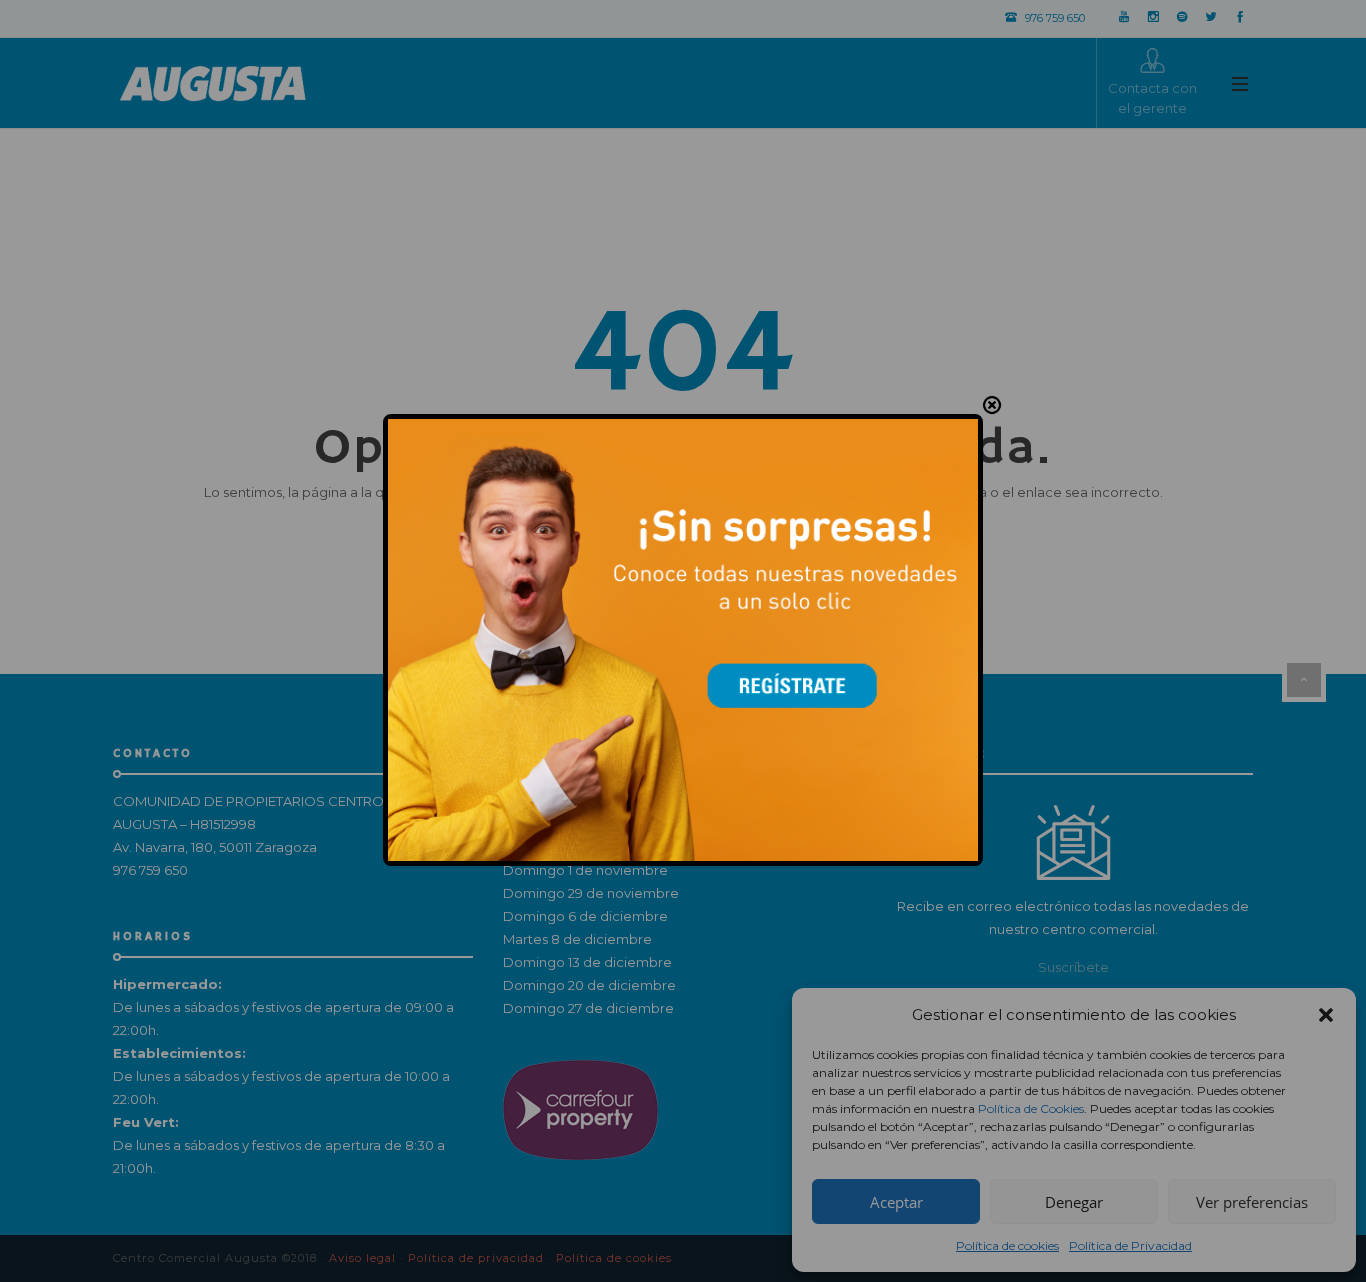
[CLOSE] (992, 406)
